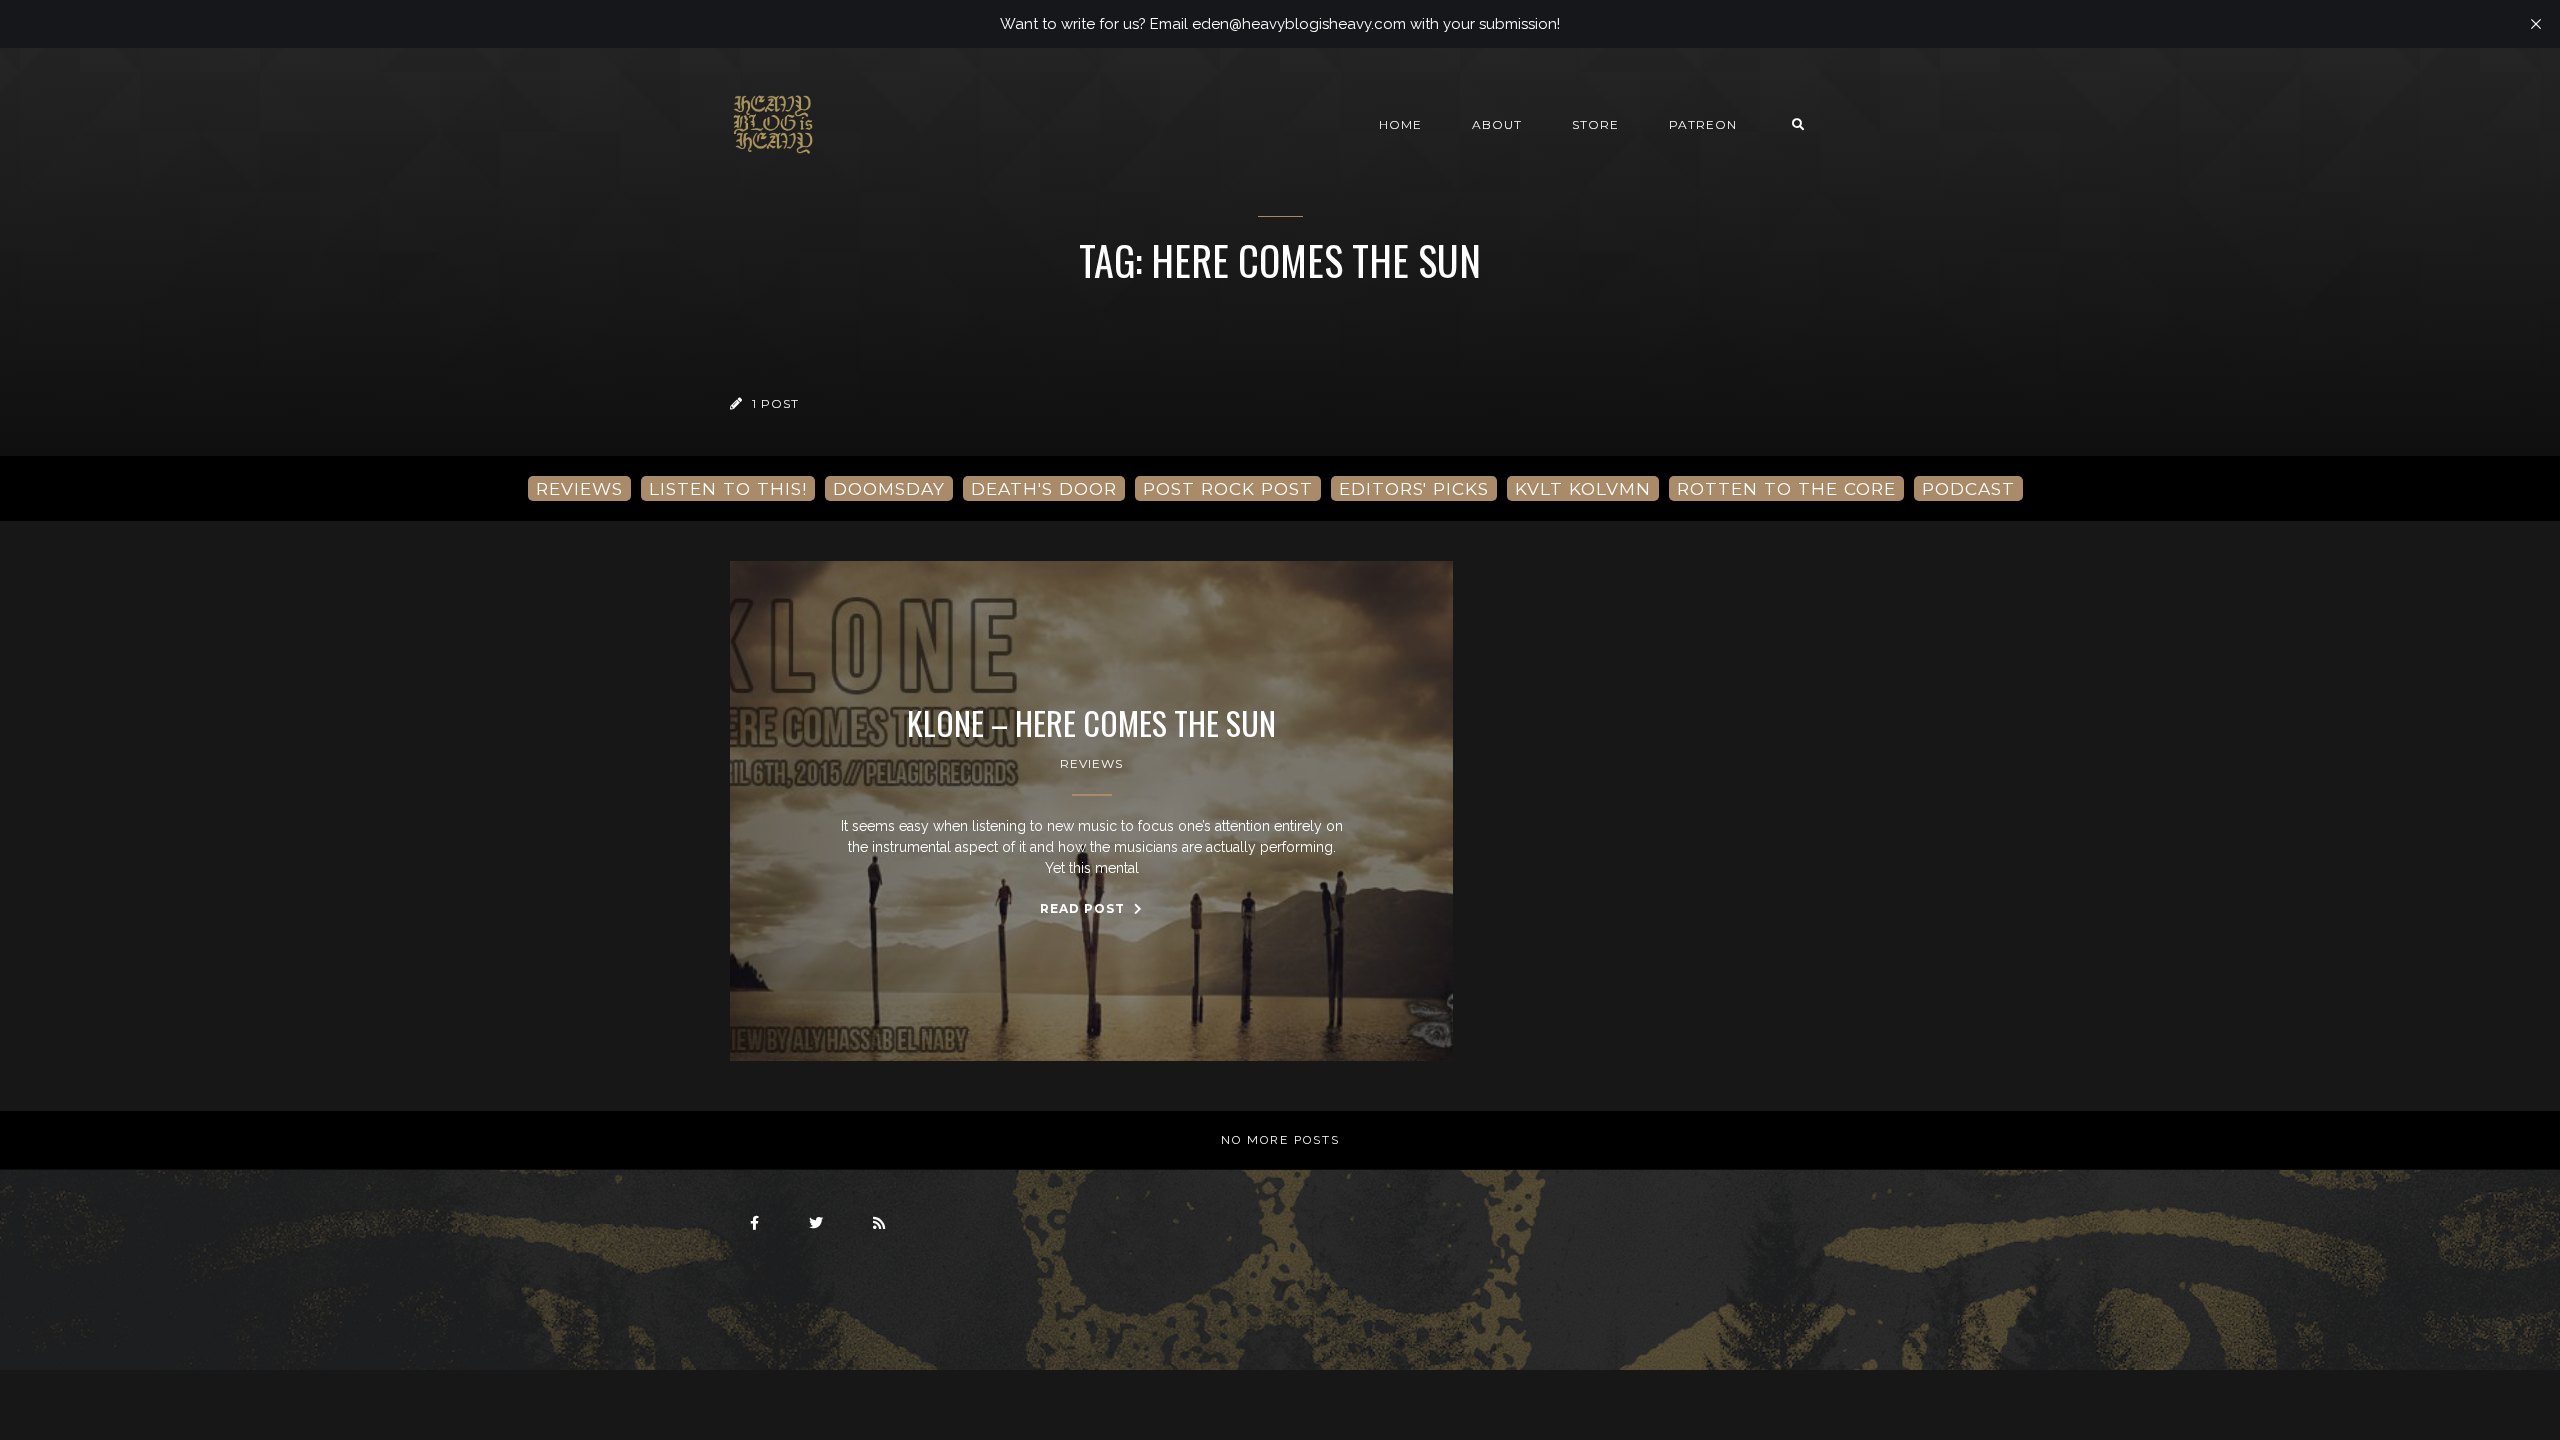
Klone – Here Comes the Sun (1091, 723)
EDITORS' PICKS (1414, 488)
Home (1400, 124)
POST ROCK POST (1228, 488)
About (1497, 124)
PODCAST (1968, 488)
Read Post (1084, 908)
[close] (2536, 24)
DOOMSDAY (889, 488)
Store (1595, 124)
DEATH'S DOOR (1044, 488)
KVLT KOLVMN (1583, 488)
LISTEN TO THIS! (728, 488)
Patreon (1703, 124)
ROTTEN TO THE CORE (1786, 488)
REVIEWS (579, 488)
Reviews (1091, 763)
